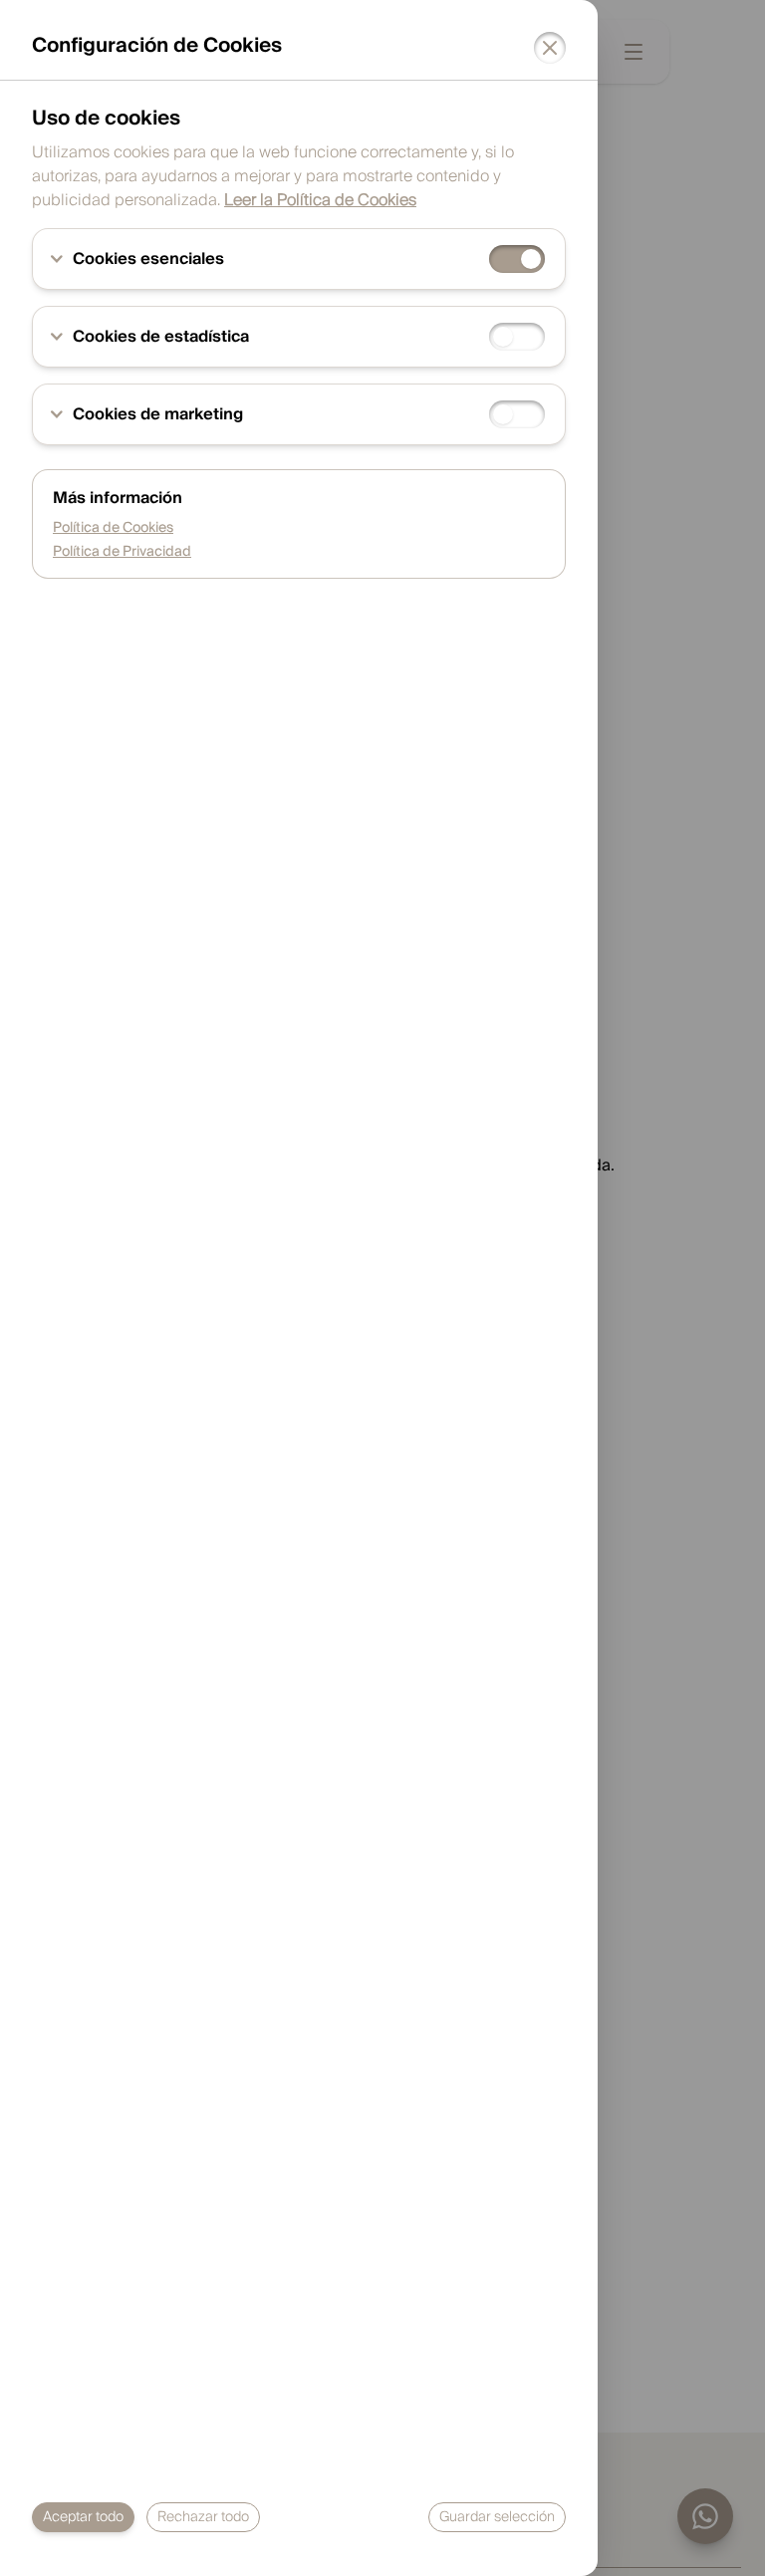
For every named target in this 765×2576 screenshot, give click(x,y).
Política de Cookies (113, 528)
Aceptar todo (83, 2517)
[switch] (517, 259)
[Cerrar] (550, 48)
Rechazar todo (203, 2517)
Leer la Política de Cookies (320, 200)
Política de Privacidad (122, 552)
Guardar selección (497, 2517)
